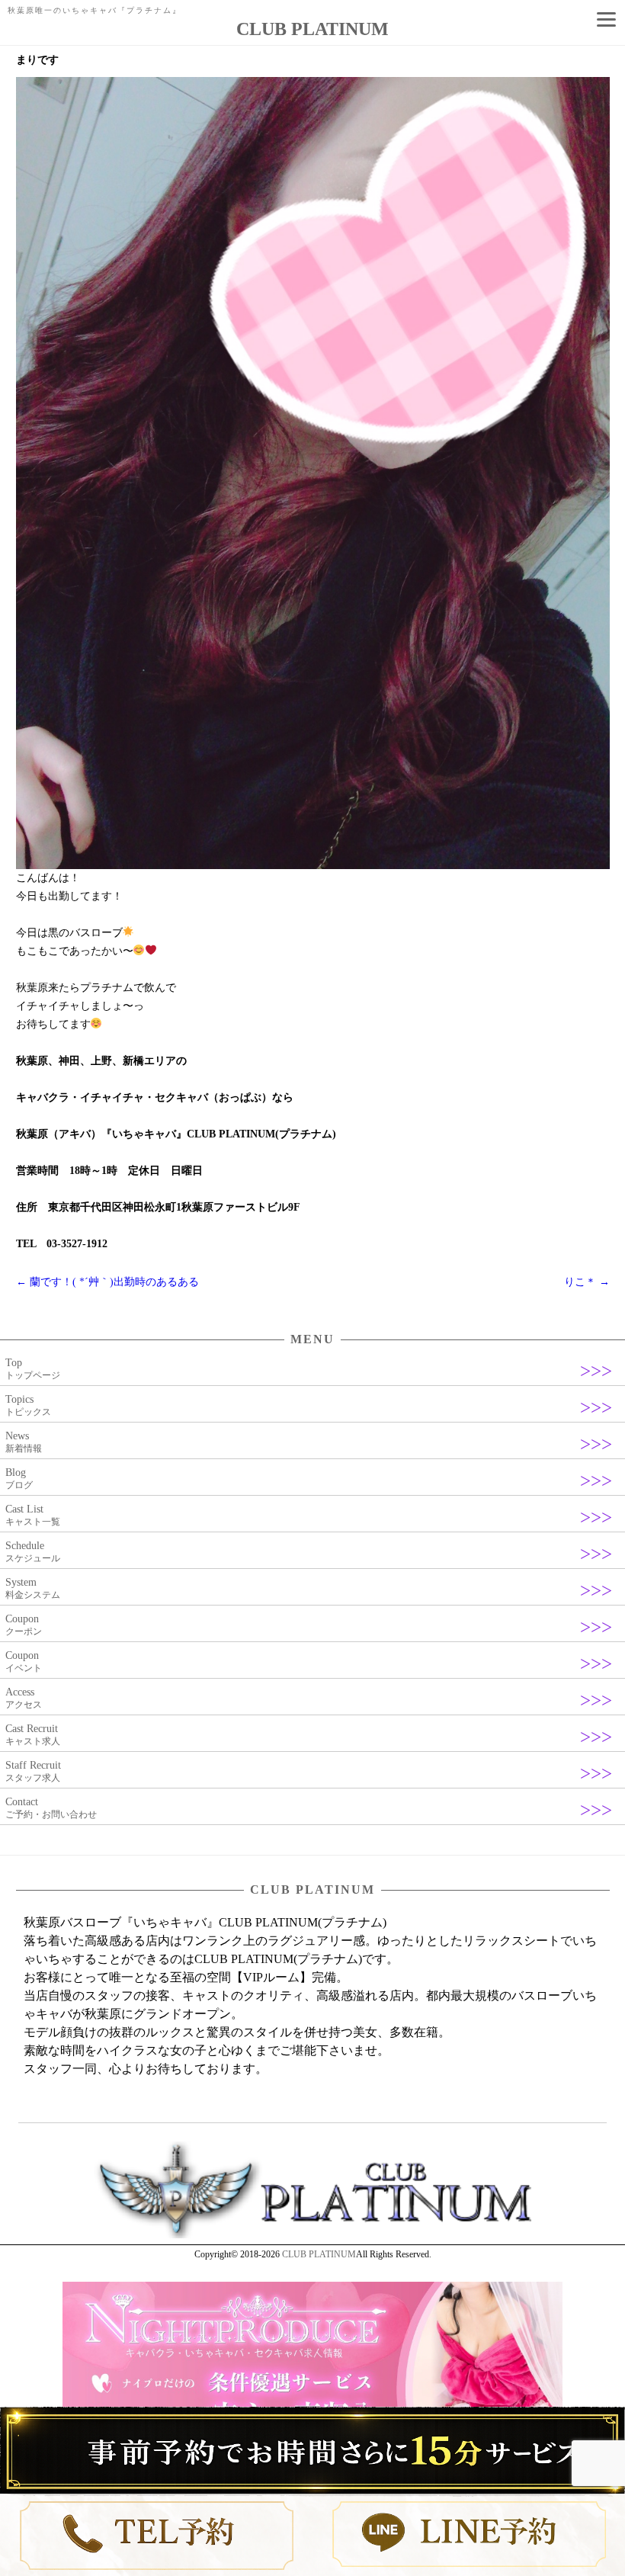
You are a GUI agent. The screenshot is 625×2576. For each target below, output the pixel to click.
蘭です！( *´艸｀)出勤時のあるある (107, 1282)
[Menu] (606, 19)
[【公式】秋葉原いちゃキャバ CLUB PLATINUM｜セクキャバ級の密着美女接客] (312, 2235)
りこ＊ (587, 1282)
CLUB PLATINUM (319, 2254)
